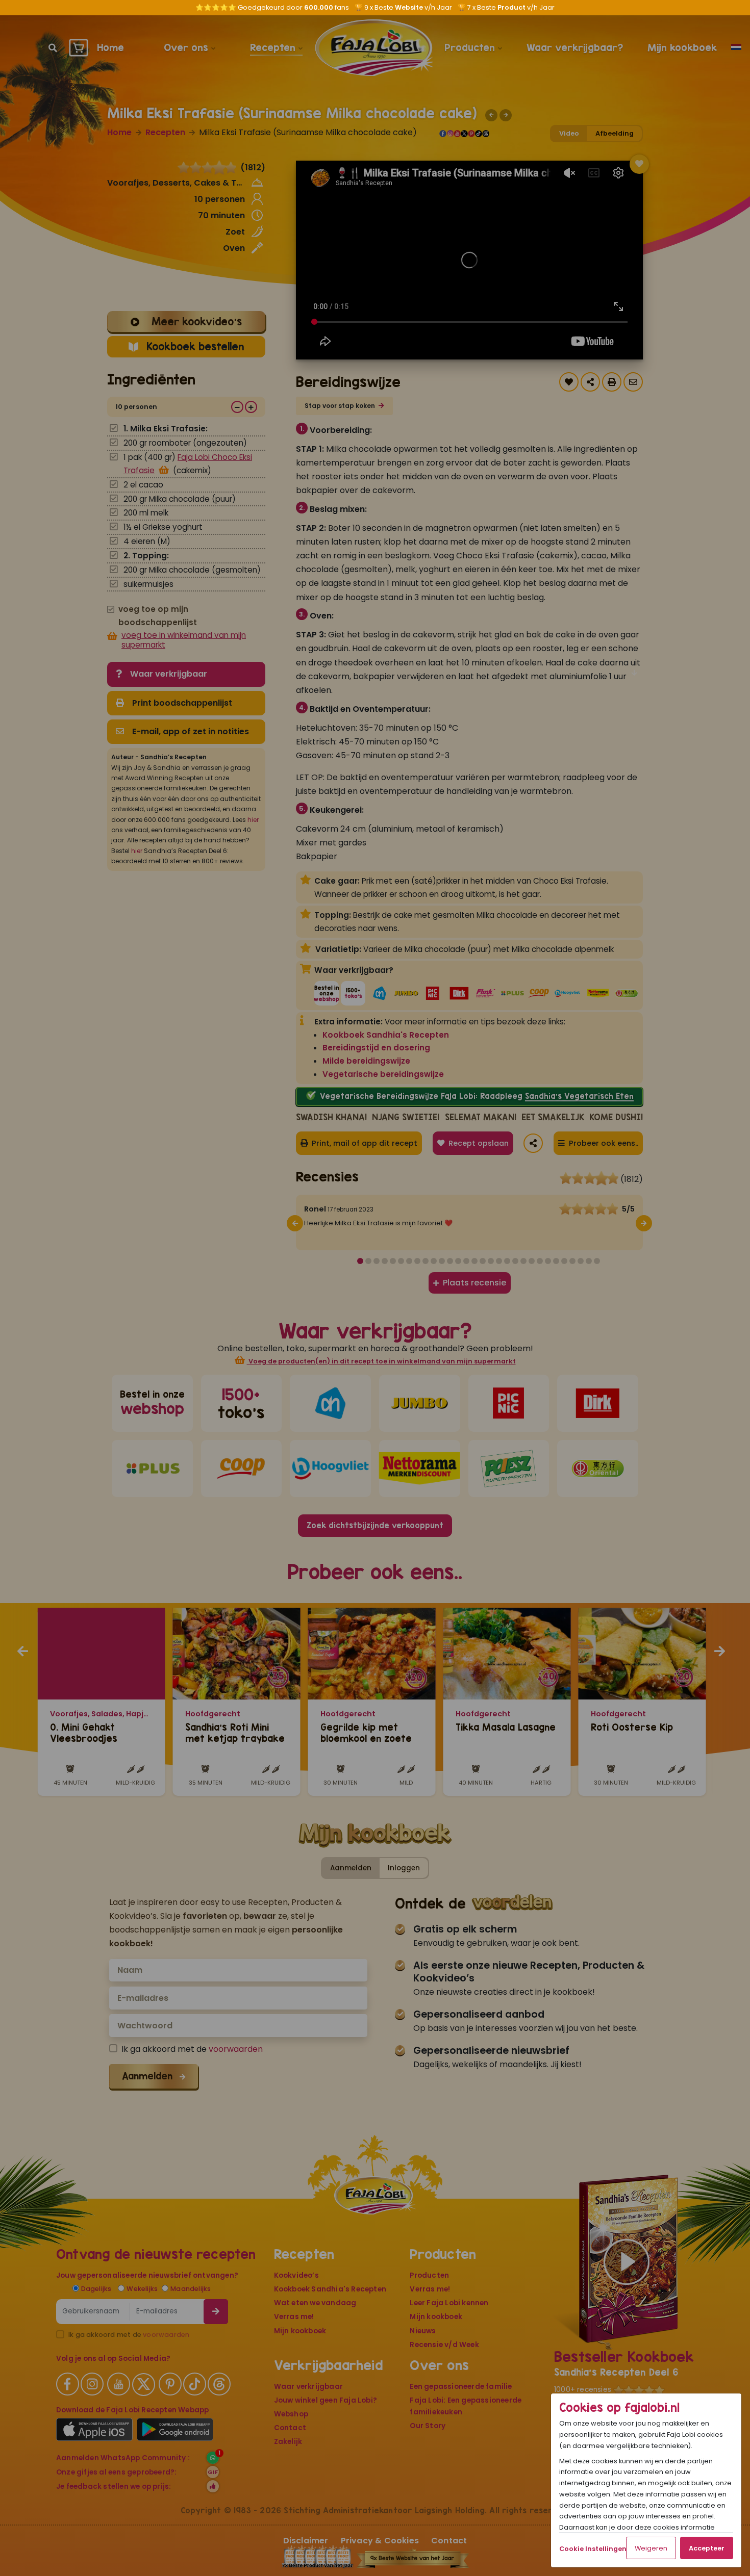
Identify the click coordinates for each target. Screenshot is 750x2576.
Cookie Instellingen (593, 2549)
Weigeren (651, 2548)
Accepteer (707, 2548)
